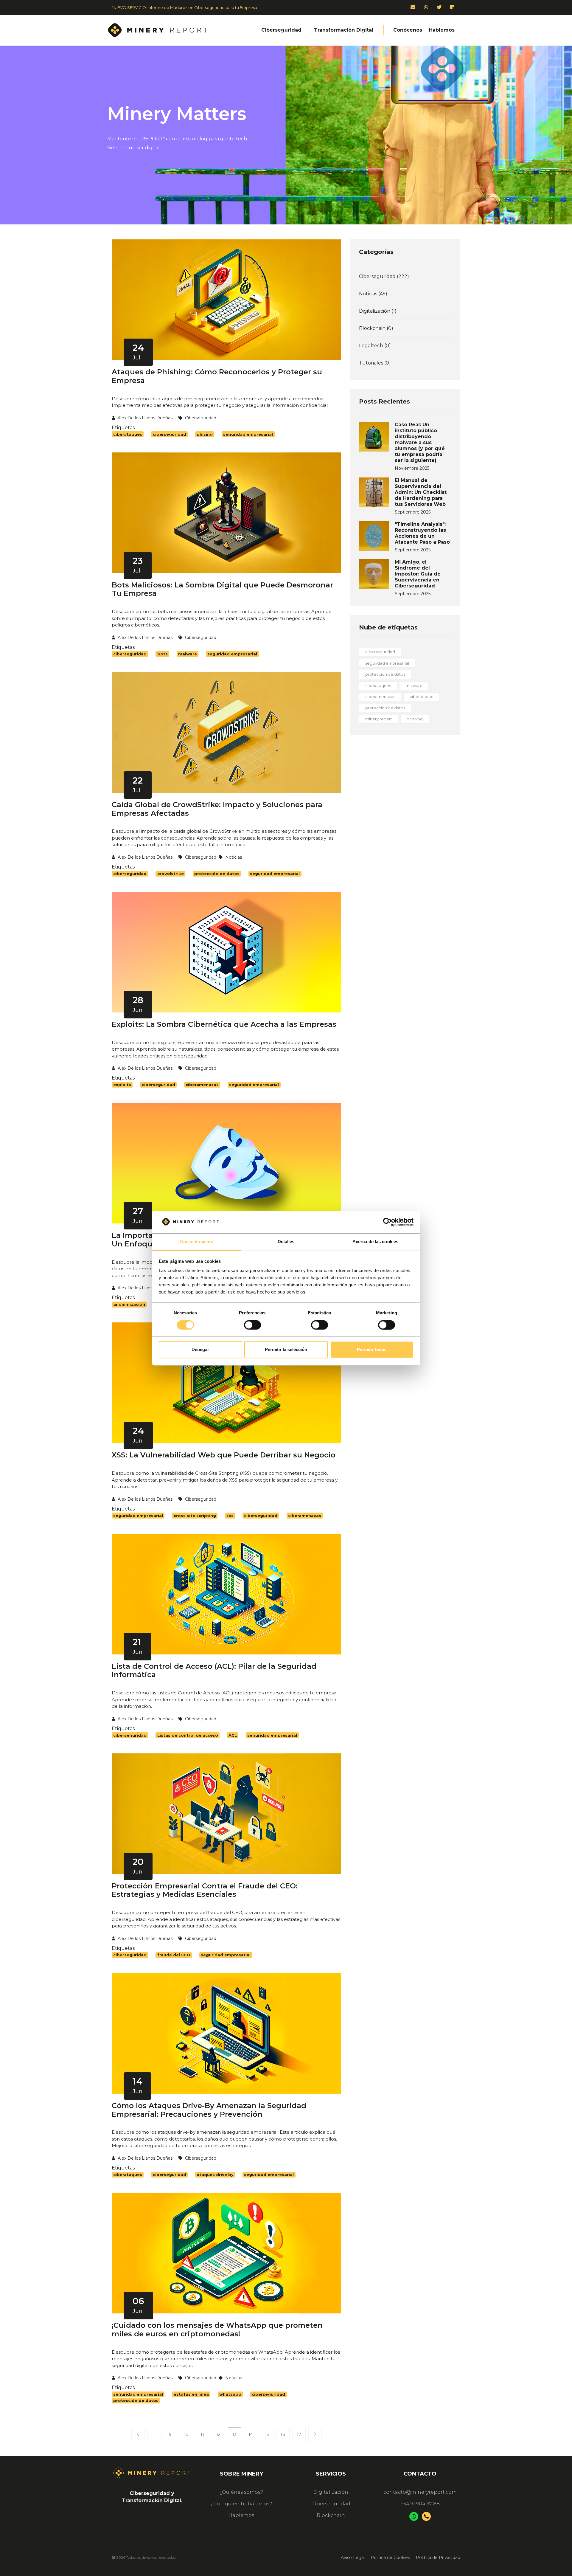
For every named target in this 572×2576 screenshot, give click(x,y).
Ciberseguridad (331, 2504)
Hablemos (241, 2515)
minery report (379, 719)
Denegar (200, 1350)
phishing (415, 719)
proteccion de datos (385, 708)
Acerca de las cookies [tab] (375, 1242)
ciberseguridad (380, 652)
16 (283, 2434)
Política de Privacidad (438, 2558)
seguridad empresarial (387, 663)
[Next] (315, 2434)
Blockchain (331, 2515)
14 (251, 2434)
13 (234, 2434)
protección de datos (385, 674)
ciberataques (378, 686)
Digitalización (331, 2492)
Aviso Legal (353, 2558)
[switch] (252, 1325)
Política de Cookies (390, 2558)
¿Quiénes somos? (241, 2492)
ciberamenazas (380, 697)
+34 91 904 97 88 (420, 2504)
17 (299, 2434)
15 (267, 2434)
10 (186, 2434)
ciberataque (422, 697)
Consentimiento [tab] (197, 1242)
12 (218, 2434)
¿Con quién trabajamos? (241, 2504)
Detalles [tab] (286, 1242)
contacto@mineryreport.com (420, 2492)
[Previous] (138, 2434)
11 (202, 2434)
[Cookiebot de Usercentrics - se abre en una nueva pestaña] (387, 1222)
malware (414, 686)
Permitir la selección (286, 1350)
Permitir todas (372, 1350)
